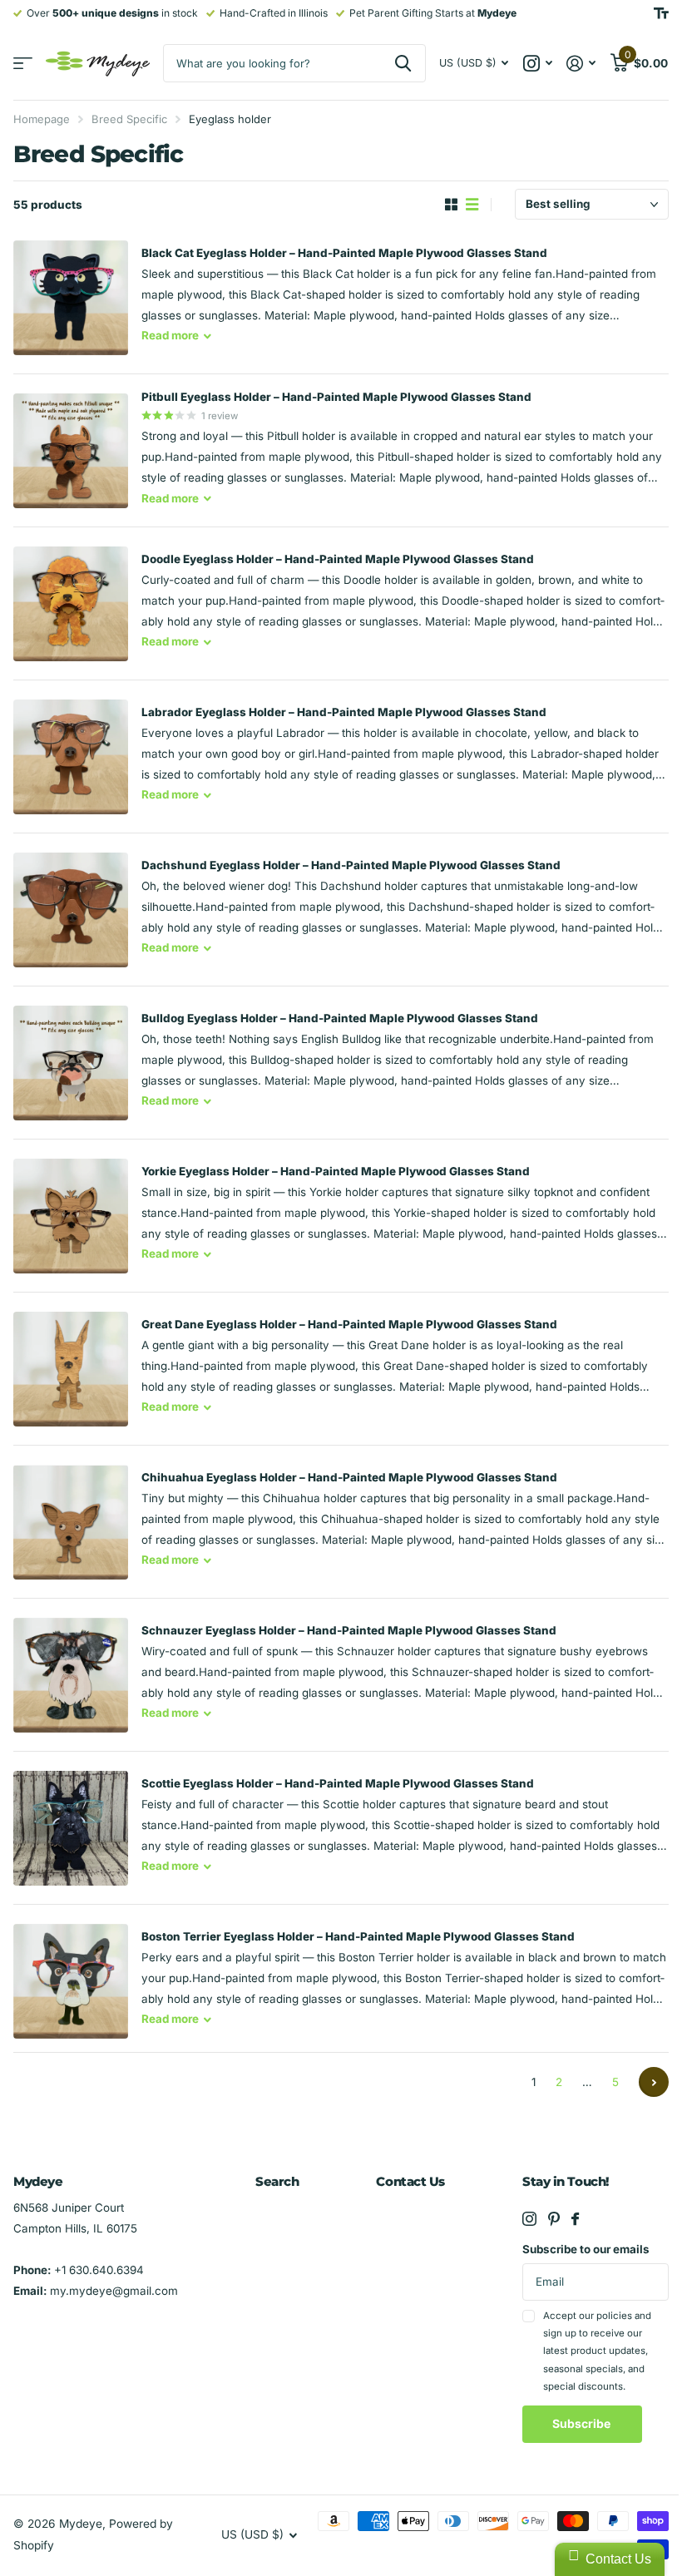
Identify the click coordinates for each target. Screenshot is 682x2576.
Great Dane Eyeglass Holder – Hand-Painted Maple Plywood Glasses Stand (349, 1324)
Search (277, 2181)
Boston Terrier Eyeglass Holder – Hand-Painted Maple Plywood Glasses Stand (358, 1936)
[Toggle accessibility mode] (661, 13)
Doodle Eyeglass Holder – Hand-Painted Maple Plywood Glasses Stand (338, 559)
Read (170, 335)
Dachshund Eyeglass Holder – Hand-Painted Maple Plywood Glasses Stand (351, 865)
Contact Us (410, 2181)
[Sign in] (581, 64)
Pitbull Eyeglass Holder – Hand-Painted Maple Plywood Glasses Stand (336, 397)
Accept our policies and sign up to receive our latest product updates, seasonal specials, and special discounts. (597, 2351)
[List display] (472, 205)
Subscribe (583, 2423)
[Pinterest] (554, 2219)
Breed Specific (129, 119)
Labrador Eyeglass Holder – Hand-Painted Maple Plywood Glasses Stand (344, 712)
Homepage (42, 119)
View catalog (23, 64)
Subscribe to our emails (586, 2249)
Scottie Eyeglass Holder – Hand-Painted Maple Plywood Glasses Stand (338, 1783)
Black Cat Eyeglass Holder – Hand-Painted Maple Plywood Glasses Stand (344, 253)
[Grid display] (451, 205)
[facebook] (575, 2219)
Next (654, 2082)
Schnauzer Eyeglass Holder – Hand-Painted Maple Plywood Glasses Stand (349, 1630)
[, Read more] (537, 64)
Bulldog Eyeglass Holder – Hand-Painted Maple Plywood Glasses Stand (340, 1018)
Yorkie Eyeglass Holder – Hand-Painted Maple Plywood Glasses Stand (336, 1171)
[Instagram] (529, 2219)
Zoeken (403, 63)
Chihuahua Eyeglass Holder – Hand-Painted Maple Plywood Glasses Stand (349, 1477)
